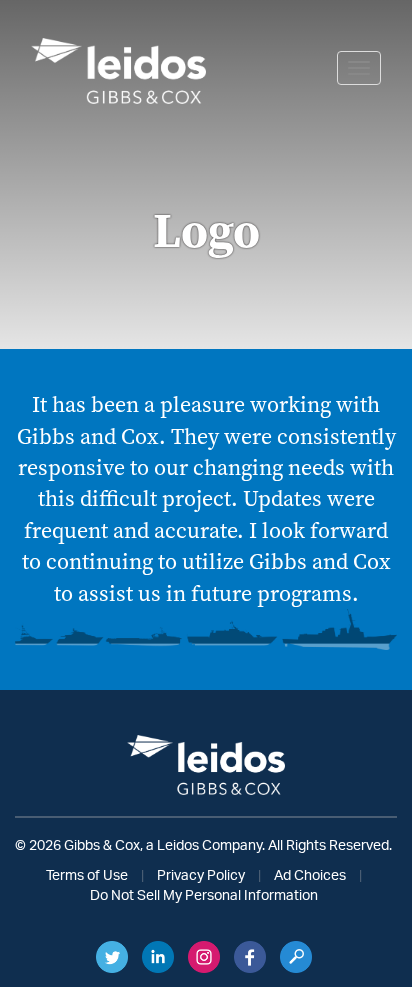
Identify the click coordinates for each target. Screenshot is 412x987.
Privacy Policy (201, 876)
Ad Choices (310, 876)
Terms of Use (87, 876)
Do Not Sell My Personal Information (204, 896)
